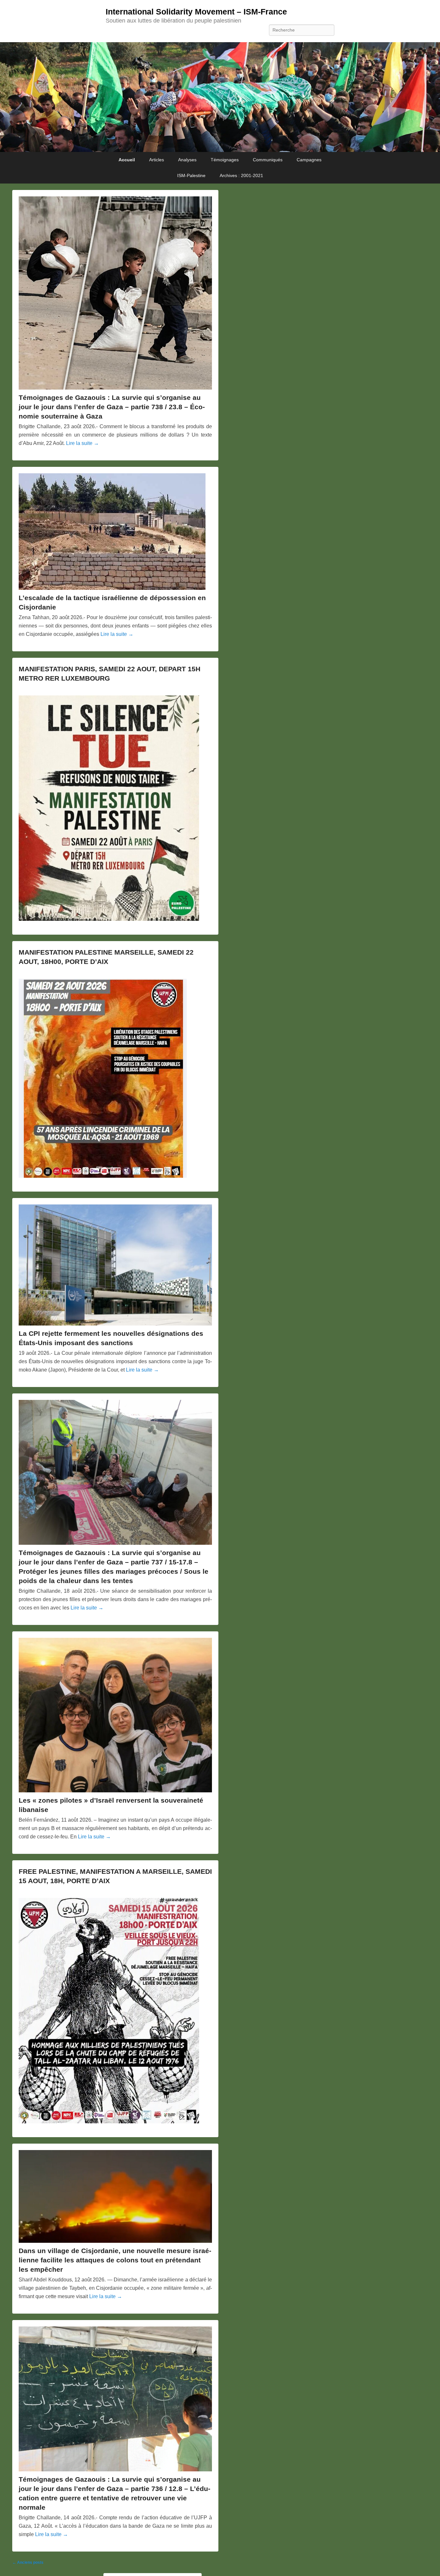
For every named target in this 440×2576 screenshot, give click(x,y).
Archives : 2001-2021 (241, 175)
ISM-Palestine (191, 175)
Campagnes (309, 160)
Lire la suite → (82, 443)
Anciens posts (28, 2562)
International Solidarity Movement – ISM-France (196, 12)
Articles (157, 160)
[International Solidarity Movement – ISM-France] (220, 97)
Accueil (127, 160)
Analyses (187, 160)
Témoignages (225, 160)
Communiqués (268, 160)
